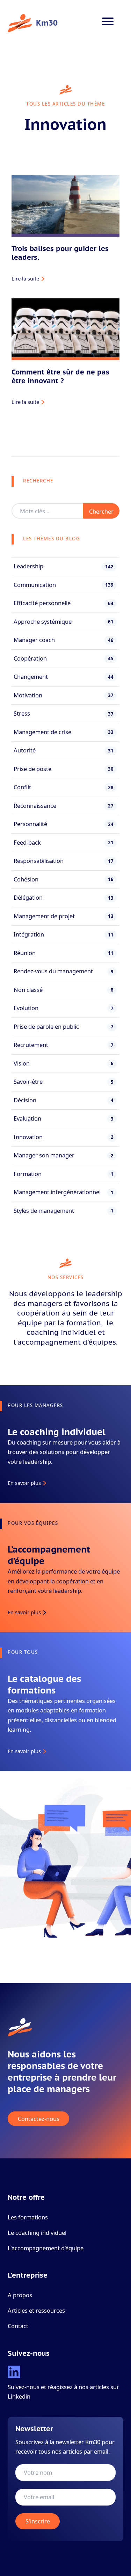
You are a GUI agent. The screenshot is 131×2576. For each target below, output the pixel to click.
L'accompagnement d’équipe (46, 2248)
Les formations (28, 2217)
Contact (18, 2326)
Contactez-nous (39, 2119)
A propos (20, 2295)
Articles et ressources (36, 2310)
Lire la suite (25, 278)
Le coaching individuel (37, 2233)
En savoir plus (24, 1483)
